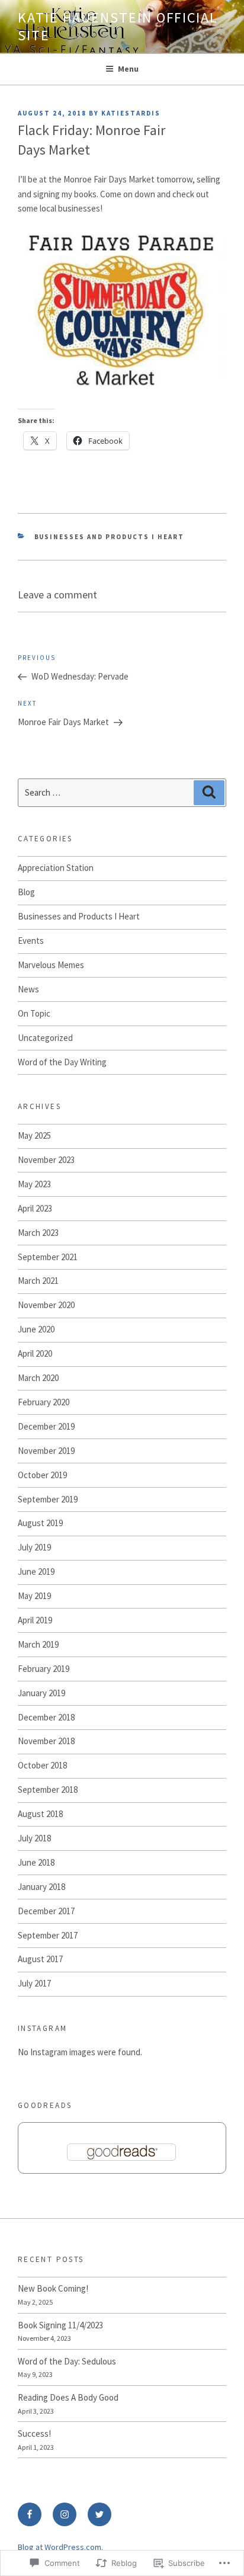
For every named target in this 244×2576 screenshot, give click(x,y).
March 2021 (38, 1281)
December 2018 (46, 1717)
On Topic (34, 1013)
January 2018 (41, 1887)
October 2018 (42, 1765)
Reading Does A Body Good (68, 2397)
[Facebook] (30, 2514)
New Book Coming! (53, 2288)
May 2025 (34, 1135)
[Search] (209, 793)
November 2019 (46, 1451)
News (28, 989)
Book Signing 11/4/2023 (60, 2325)
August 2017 (40, 1959)
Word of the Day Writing (62, 1062)
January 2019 (41, 1693)
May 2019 (34, 1596)
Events (31, 941)
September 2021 (48, 1257)
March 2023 (38, 1233)
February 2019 (44, 1669)
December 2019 (46, 1426)
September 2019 (48, 1499)
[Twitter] (99, 2514)
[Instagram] (65, 2514)
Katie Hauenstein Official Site (118, 26)
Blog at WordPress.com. (60, 2547)
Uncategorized (45, 1038)
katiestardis (131, 113)
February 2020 (44, 1402)
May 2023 (34, 1184)
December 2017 (46, 1911)
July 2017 (34, 1983)
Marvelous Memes (51, 965)
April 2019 (35, 1620)
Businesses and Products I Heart (110, 537)
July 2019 (34, 1547)
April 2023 (35, 1208)
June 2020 (36, 1329)
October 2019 (42, 1475)
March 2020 (38, 1378)
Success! (34, 2434)
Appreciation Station (56, 868)
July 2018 (34, 1838)
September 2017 (48, 1935)
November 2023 (46, 1160)
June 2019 (36, 1571)
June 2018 (36, 1862)
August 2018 (40, 1814)
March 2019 (38, 1644)
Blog (26, 892)
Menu (128, 69)
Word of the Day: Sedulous (67, 2361)
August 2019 (40, 1523)
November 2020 (46, 1305)
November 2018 (46, 1741)
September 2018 (48, 1790)
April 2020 (35, 1353)
